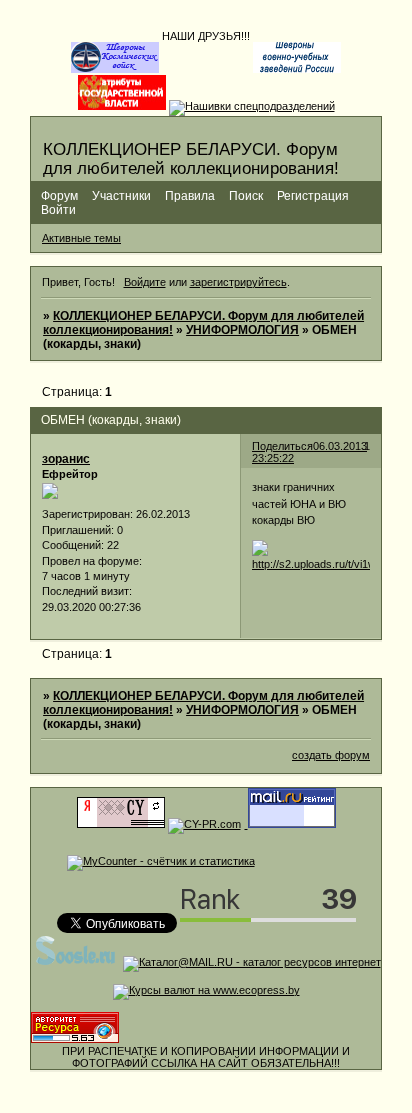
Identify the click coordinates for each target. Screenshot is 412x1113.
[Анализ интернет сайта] (204, 824)
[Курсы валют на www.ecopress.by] (206, 990)
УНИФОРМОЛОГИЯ (242, 330)
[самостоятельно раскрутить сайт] (76, 962)
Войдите (145, 282)
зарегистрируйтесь (238, 282)
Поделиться (282, 446)
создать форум (331, 755)
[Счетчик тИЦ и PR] (121, 824)
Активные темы (81, 238)
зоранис (66, 459)
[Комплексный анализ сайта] (75, 1039)
